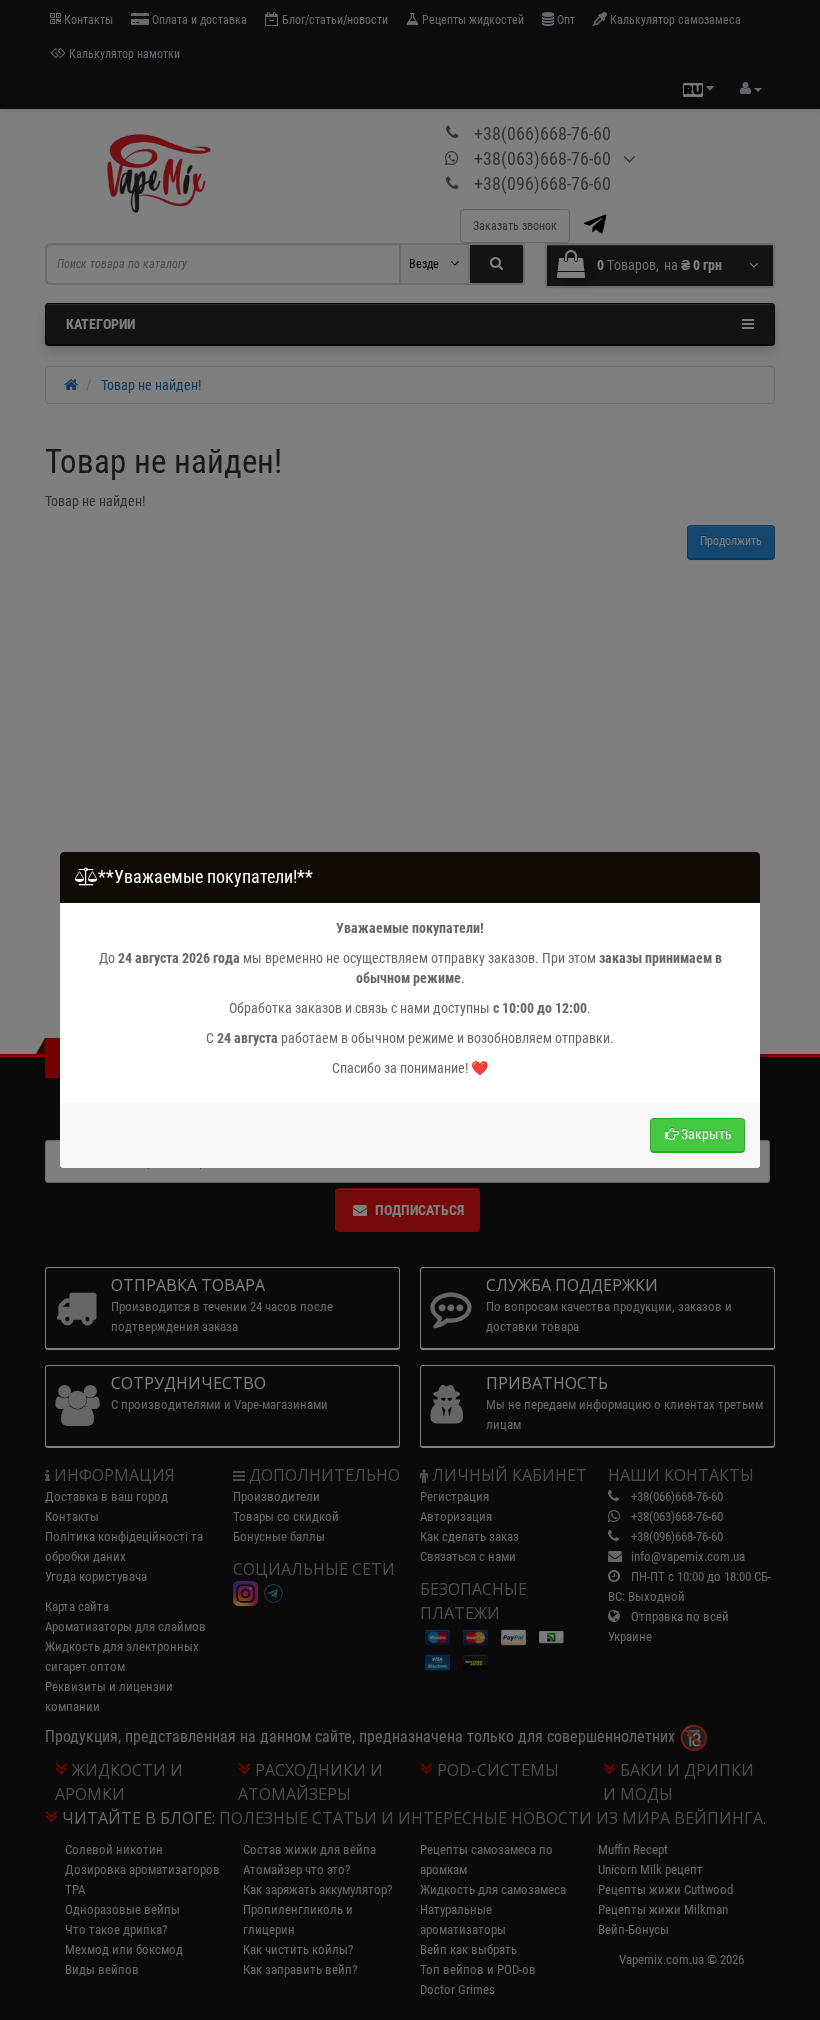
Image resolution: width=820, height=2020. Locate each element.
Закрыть (706, 1134)
